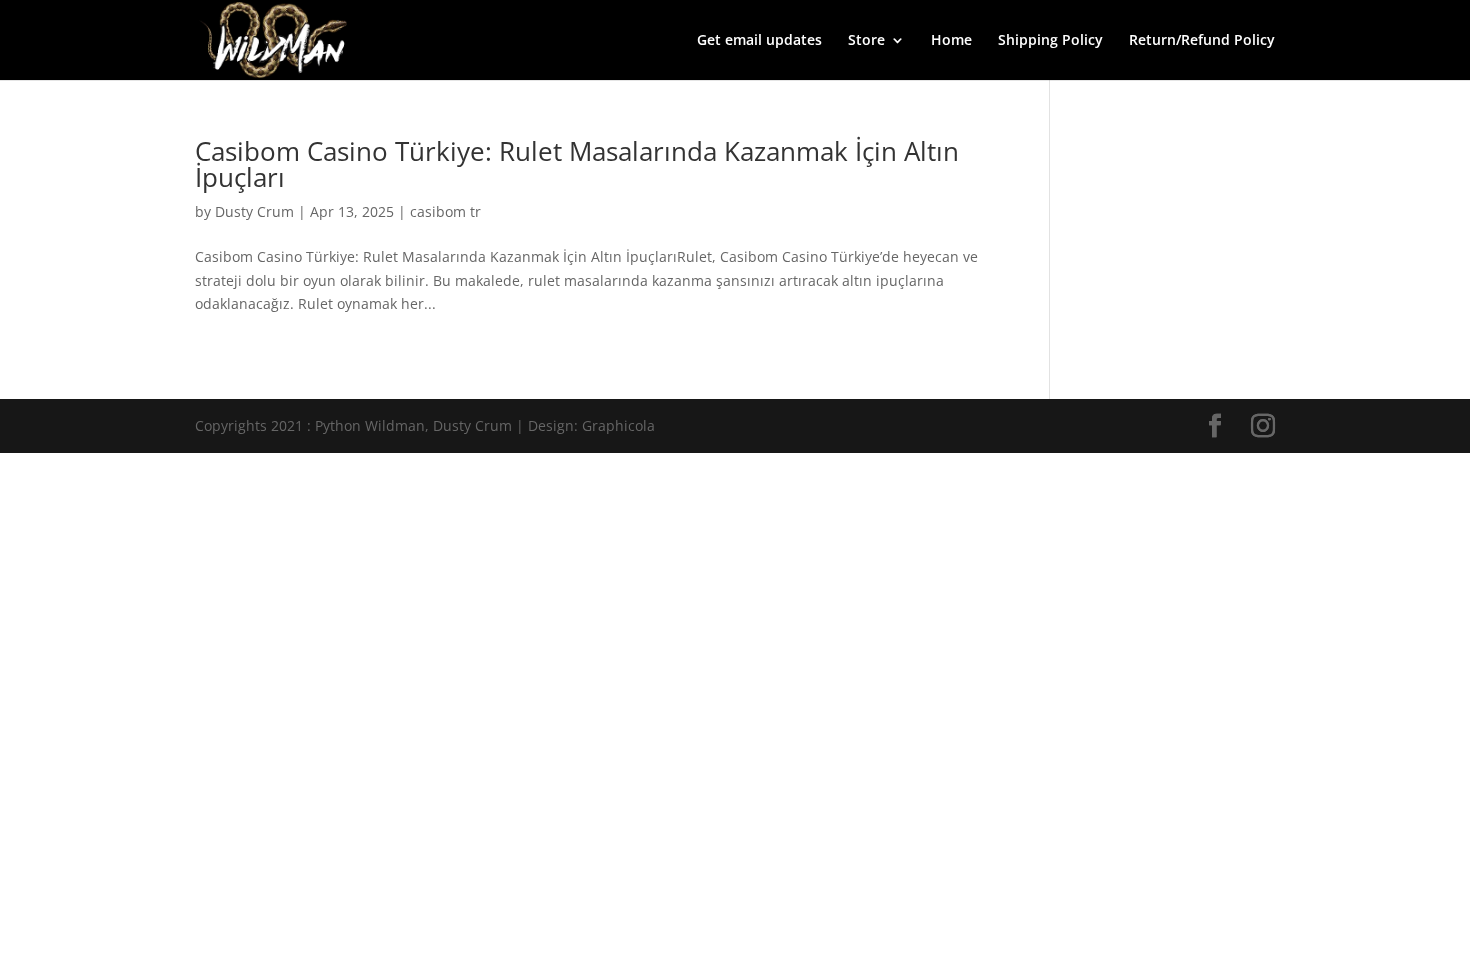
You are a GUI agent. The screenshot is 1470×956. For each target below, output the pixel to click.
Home (951, 41)
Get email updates (759, 41)
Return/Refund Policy (1202, 41)
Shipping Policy (1050, 41)
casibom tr (445, 211)
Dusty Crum (254, 211)
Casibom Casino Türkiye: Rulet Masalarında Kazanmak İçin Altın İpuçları (577, 164)
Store (866, 41)
